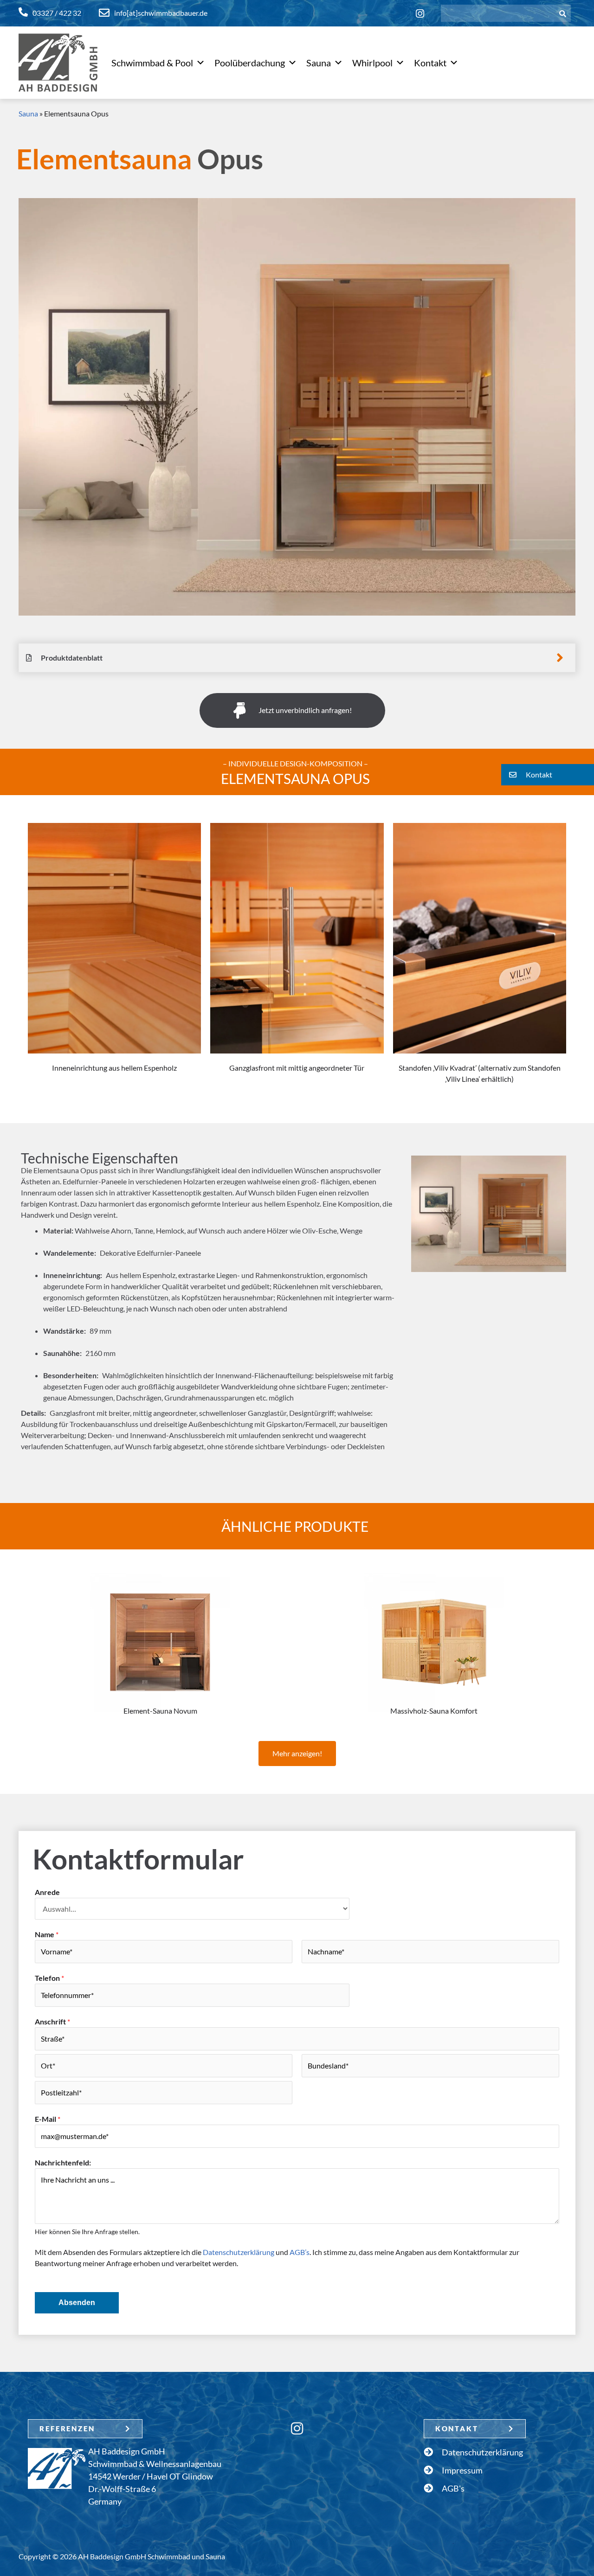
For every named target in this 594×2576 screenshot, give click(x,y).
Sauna (319, 63)
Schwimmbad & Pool (152, 63)
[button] (548, 775)
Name (47, 1934)
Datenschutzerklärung (239, 2252)
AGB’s (300, 2252)
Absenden (77, 2303)
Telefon (49, 1978)
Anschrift (52, 2021)
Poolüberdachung (250, 63)
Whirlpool (372, 63)
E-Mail (48, 2119)
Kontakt (430, 63)
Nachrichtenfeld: (63, 2162)
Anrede (47, 1892)
